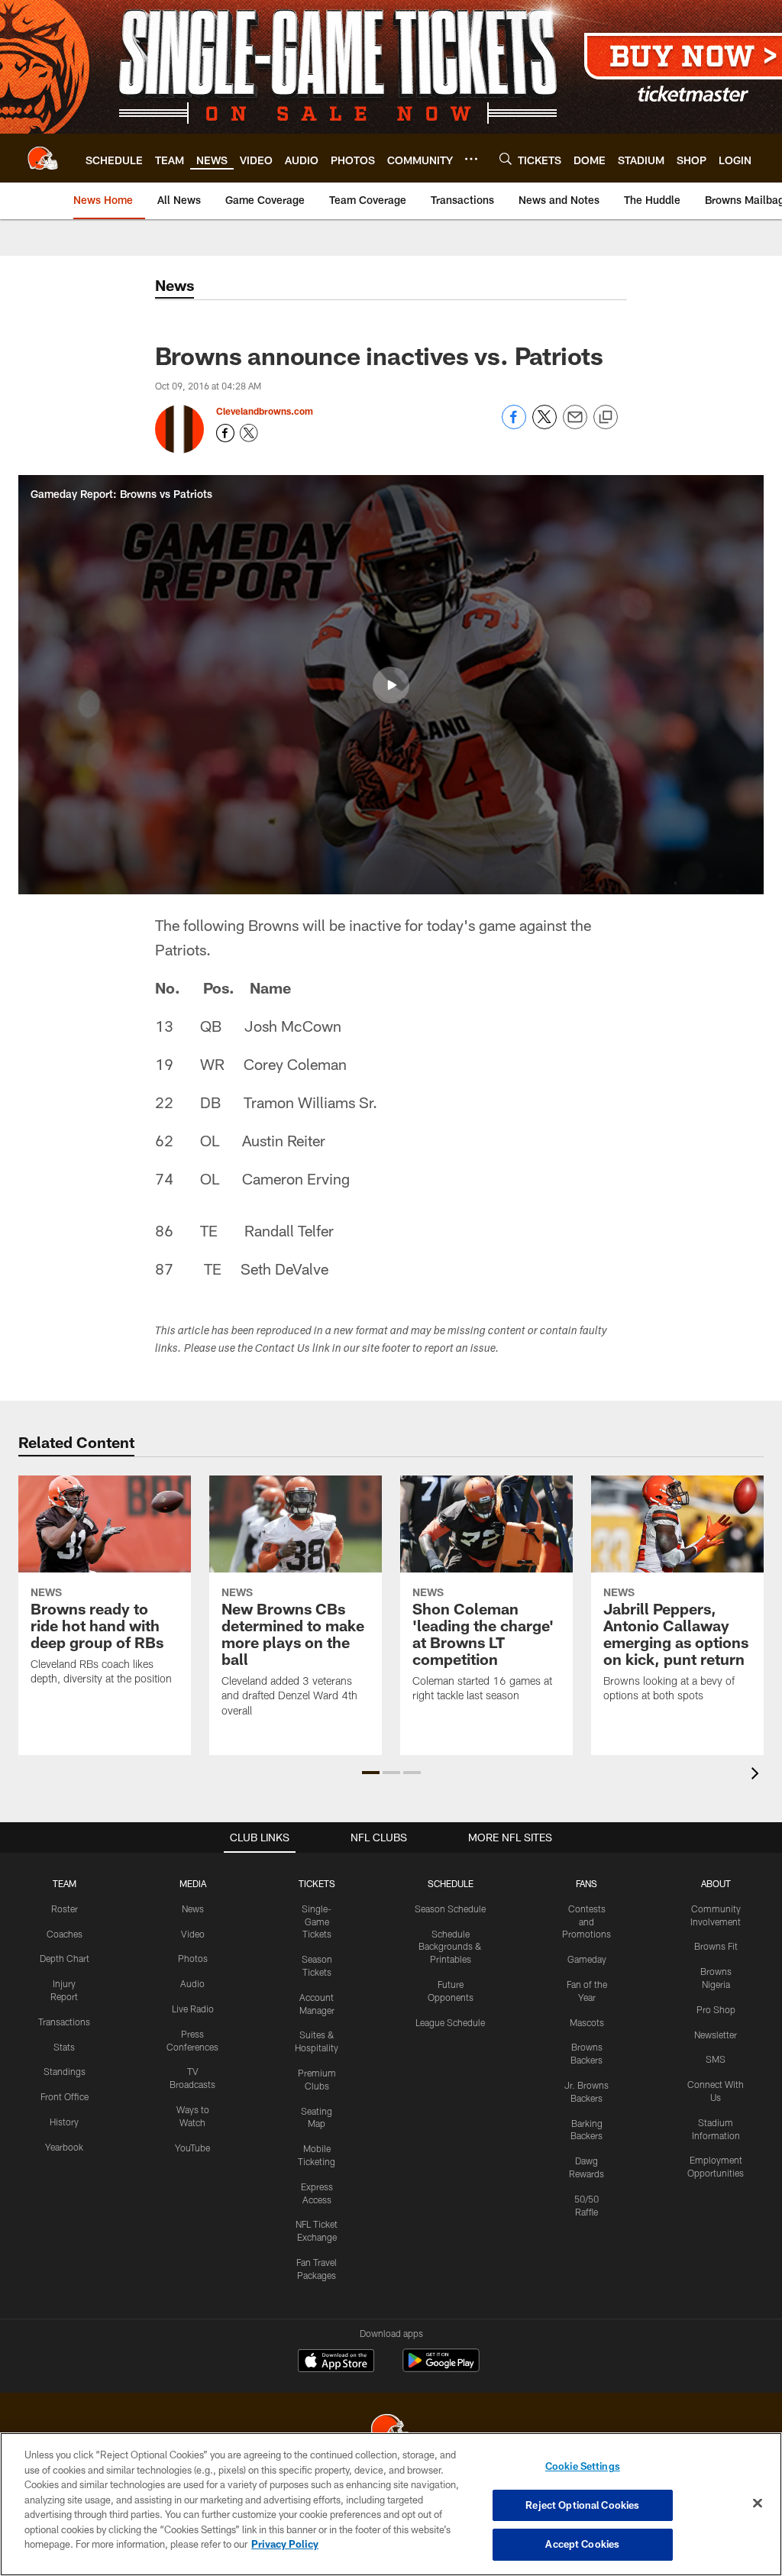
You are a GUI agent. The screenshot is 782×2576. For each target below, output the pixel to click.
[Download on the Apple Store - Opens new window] (336, 2362)
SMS (716, 2059)
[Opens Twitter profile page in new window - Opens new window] (249, 433)
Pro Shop (716, 2009)
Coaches (65, 1934)
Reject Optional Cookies (582, 2505)
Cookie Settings (583, 2466)
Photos (193, 1958)
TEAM (65, 1883)
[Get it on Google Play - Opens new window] (441, 2368)
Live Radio (193, 2009)
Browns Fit (716, 1946)
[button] (391, 685)
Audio (192, 1983)
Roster (65, 1909)
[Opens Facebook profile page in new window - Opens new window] (225, 433)
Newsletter (716, 2035)
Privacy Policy (285, 2544)
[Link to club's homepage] (43, 158)
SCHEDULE (451, 1883)
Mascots (587, 2022)
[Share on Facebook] (514, 425)
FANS (586, 1883)
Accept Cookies (582, 2544)
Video (193, 1934)
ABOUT (716, 1883)
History (64, 2122)
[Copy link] (606, 418)
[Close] (758, 2503)
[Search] (506, 158)
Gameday (587, 1959)
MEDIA (193, 1883)
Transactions (64, 2022)
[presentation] (758, 1775)
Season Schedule (450, 1909)
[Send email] (575, 425)
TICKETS (317, 1883)
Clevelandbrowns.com (265, 411)
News (193, 1909)
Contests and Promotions (586, 1921)
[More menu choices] (471, 159)
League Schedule (450, 2022)
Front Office (65, 2096)
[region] (391, 2504)
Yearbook (64, 2147)
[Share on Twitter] (544, 425)
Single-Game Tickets (317, 1921)
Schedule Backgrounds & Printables (450, 1947)
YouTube (192, 2148)
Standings (65, 2071)
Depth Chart (65, 1958)
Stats (64, 2047)
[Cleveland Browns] (391, 2431)
